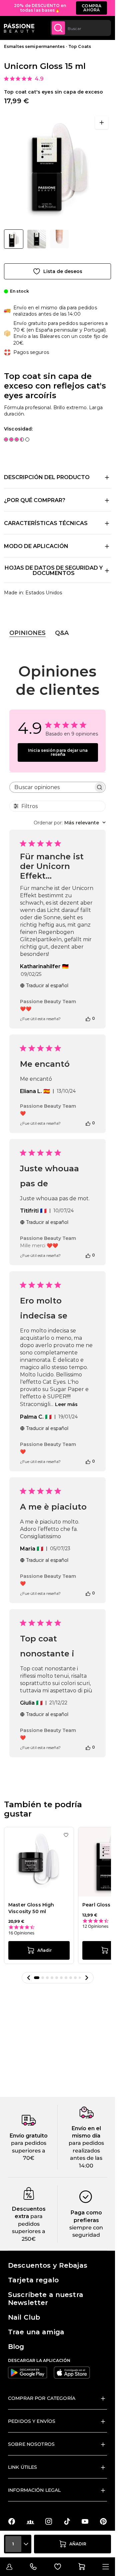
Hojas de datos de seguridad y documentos (54, 571)
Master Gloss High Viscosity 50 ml (31, 1908)
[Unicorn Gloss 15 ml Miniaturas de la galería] (36, 239)
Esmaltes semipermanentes (34, 46)
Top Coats (80, 46)
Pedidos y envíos (32, 2421)
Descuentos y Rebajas (48, 2265)
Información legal (34, 2490)
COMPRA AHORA (91, 8)
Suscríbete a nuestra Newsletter (46, 2299)
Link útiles (23, 2467)
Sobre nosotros (31, 2444)
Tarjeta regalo (33, 2280)
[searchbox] (51, 787)
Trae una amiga (36, 2332)
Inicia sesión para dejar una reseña (58, 752)
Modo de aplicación (36, 546)
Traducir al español (47, 986)
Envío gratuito (29, 2136)
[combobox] (81, 28)
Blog (16, 2347)
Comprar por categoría (42, 2398)
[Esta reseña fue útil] (88, 1018)
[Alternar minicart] (82, 2567)
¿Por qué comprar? (35, 500)
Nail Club (24, 2317)
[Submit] (58, 28)
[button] (29, 1978)
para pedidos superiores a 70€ (29, 2150)
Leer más (66, 1404)
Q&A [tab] (62, 633)
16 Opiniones (21, 1933)
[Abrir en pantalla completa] (102, 123)
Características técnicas (46, 523)
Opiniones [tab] (27, 633)
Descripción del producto (47, 477)
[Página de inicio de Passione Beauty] (19, 28)
